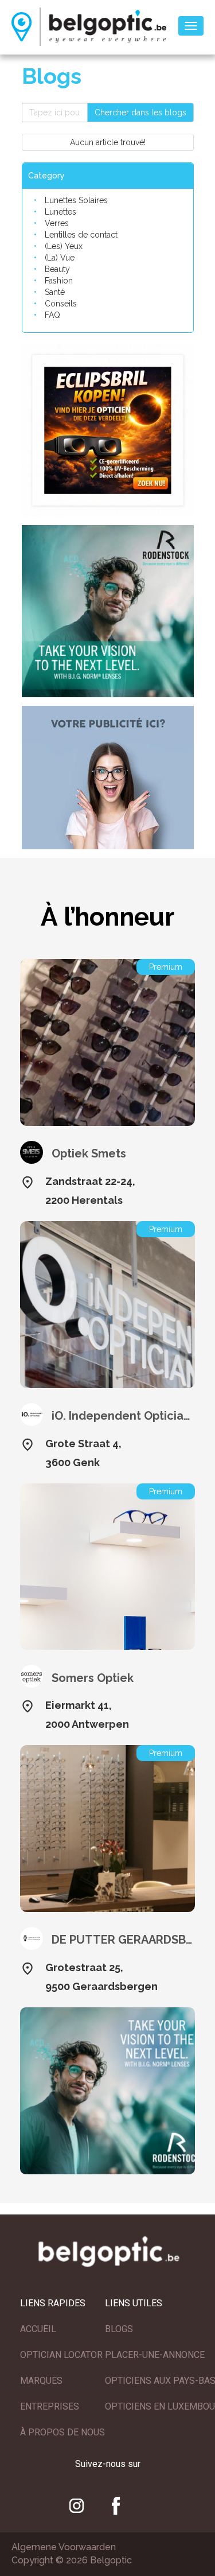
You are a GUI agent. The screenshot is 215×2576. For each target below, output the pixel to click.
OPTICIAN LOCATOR (61, 2355)
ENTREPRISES (50, 2406)
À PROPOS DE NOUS (62, 2432)
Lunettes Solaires (76, 200)
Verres (57, 223)
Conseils (61, 304)
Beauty (57, 269)
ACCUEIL (38, 2329)
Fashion (59, 281)
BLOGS (119, 2329)
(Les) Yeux (64, 246)
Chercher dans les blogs (140, 112)
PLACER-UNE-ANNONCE (155, 2355)
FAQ (52, 315)
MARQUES (41, 2381)
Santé (55, 292)
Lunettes (60, 212)
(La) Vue (60, 258)
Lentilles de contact (81, 235)
